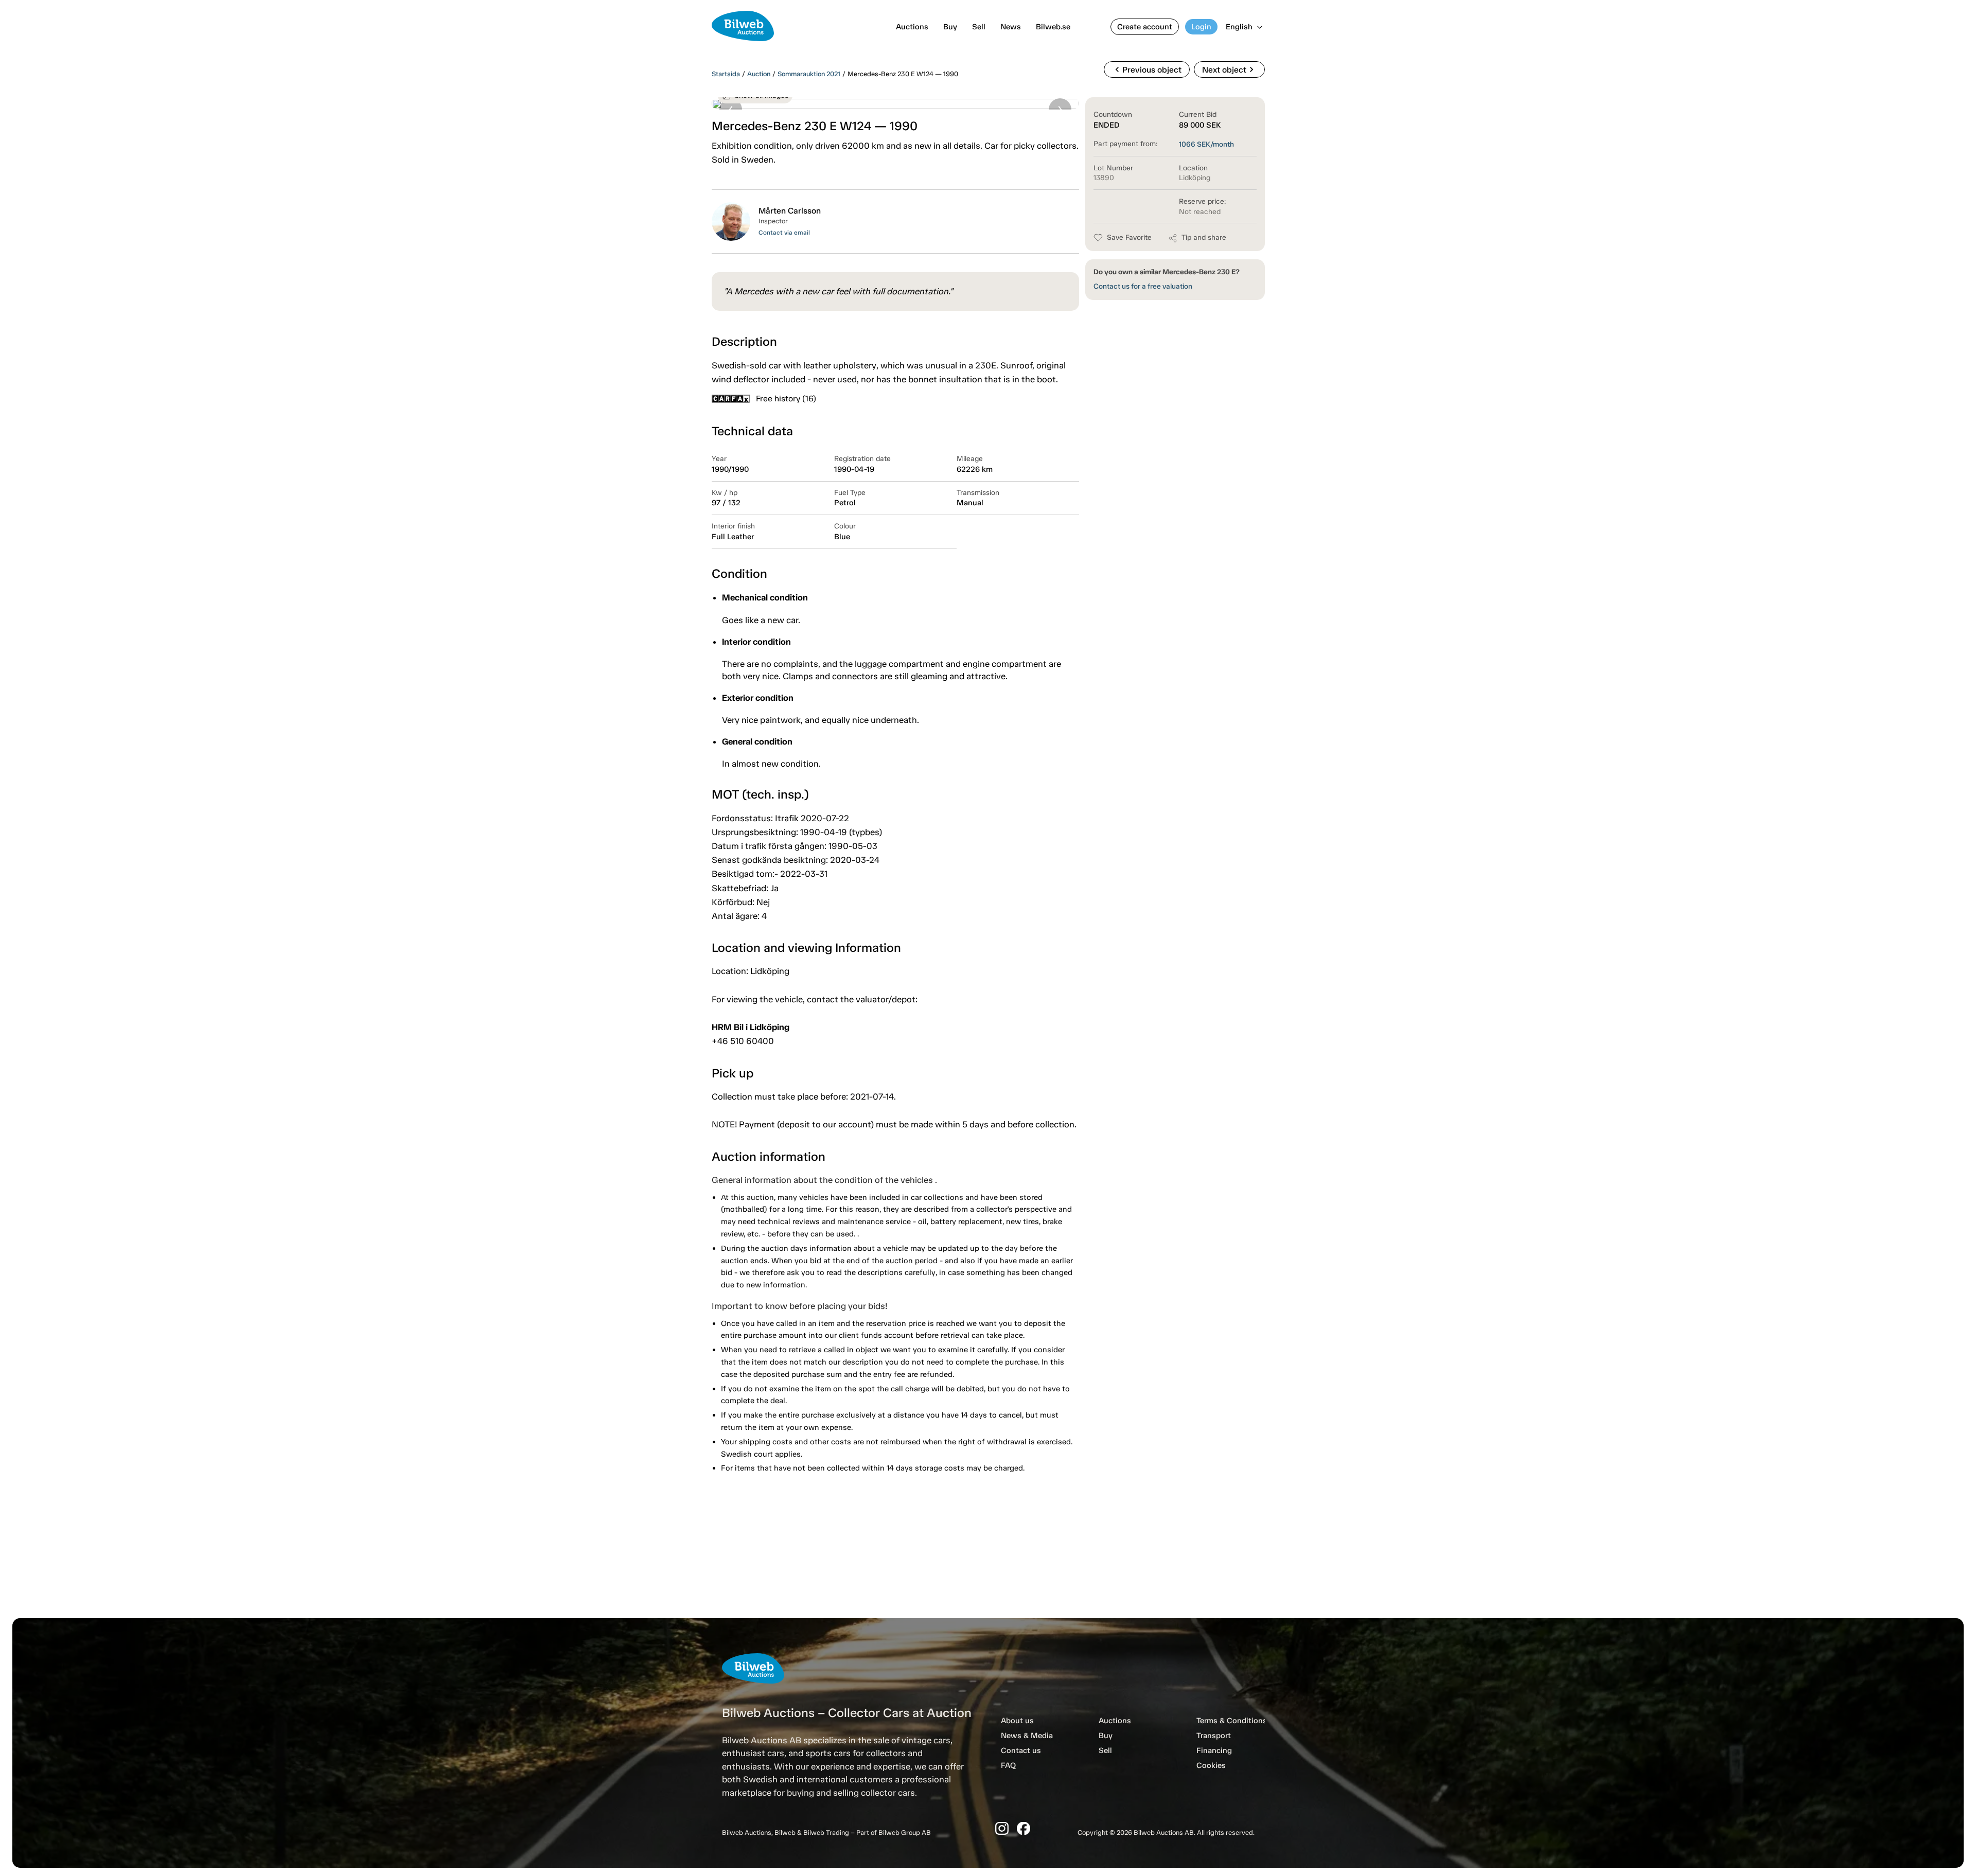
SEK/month (1206, 144)
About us (1017, 1721)
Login (1201, 27)
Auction (759, 74)
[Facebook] (1024, 1828)
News (1011, 27)
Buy (950, 27)
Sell (979, 27)
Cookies (1211, 1765)
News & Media (1027, 1736)
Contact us (1021, 1750)
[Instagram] (1002, 1828)
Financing (1214, 1750)
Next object (1229, 69)
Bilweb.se (1053, 27)
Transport (1214, 1736)
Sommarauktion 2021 (809, 74)
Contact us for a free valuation (1143, 286)
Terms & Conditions (1232, 1721)
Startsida (726, 74)
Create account (1145, 27)
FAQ (1008, 1765)
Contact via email (784, 233)
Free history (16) (786, 399)
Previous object (1147, 69)
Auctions (912, 27)
